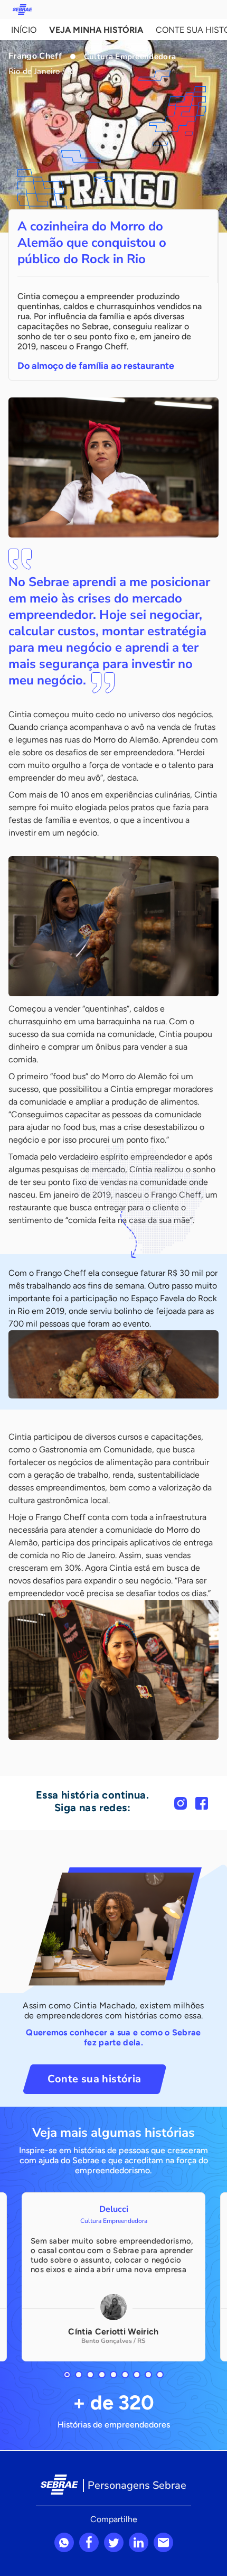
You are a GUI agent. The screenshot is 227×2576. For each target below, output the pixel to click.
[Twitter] (114, 2542)
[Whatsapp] (64, 2542)
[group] (113, 2277)
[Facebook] (202, 1803)
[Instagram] (181, 1803)
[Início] (22, 10)
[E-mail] (163, 2542)
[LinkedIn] (139, 2542)
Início (24, 30)
